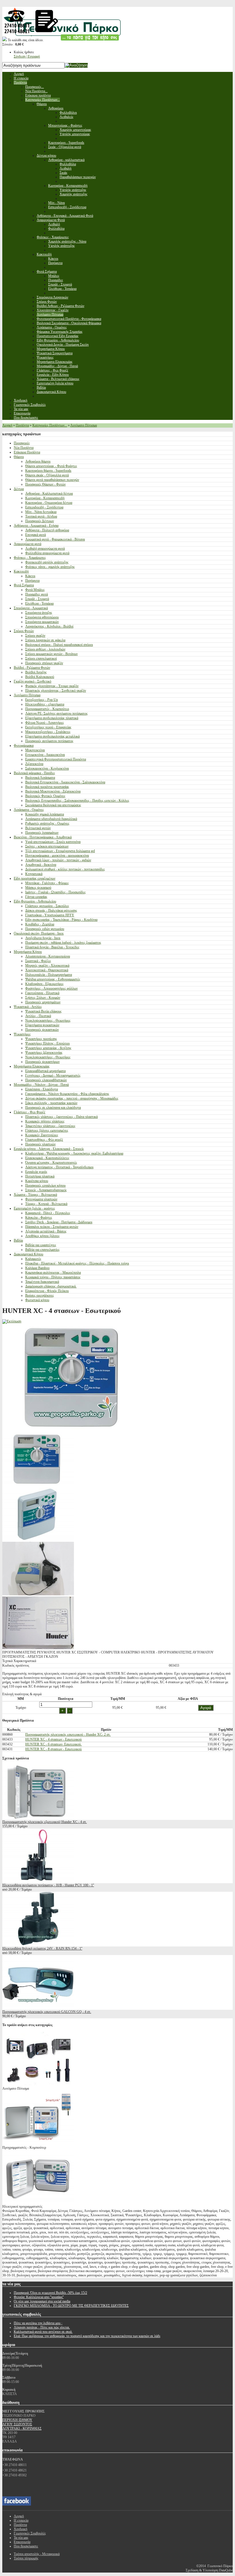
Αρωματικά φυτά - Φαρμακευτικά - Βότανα (55, 539)
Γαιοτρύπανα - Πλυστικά (42, 993)
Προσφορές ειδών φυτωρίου (45, 929)
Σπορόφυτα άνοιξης (39, 613)
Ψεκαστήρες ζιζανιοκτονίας (44, 1053)
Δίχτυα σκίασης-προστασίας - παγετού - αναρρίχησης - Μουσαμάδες (72, 1098)
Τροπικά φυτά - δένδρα (41, 516)
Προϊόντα (22, 425)
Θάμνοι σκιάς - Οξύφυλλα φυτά (47, 475)
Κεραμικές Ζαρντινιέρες (42, 1135)
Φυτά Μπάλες (35, 590)
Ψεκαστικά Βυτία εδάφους (43, 1011)
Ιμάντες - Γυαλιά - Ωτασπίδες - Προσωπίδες (55, 892)
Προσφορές (22, 443)
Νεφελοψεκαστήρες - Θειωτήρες (48, 1020)
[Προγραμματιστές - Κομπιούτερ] (38, 2143)
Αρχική (7, 425)
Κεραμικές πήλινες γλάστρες (45, 1121)
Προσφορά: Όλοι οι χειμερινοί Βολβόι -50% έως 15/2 (50, 2293)
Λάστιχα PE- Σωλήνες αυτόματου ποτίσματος (56, 713)
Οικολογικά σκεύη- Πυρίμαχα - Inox (39, 933)
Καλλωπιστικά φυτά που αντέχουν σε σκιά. (43, 2332)
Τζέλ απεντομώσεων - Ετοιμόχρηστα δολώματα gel (60, 851)
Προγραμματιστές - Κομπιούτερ (47, 709)
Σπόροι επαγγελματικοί (41, 658)
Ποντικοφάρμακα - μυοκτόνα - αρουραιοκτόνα (57, 856)
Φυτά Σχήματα (24, 585)
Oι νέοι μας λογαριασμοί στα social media (42, 2301)
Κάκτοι (30, 576)
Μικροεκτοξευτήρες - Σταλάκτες (48, 732)
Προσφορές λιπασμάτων (42, 833)
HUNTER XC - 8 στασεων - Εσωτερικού (53, 1749)
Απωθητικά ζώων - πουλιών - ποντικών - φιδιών (58, 860)
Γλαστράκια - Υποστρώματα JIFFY (50, 915)
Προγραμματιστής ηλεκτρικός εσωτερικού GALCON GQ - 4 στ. (47, 2012)
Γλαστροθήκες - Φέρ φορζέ (44, 1140)
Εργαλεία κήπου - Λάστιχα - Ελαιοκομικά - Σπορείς (49, 1149)
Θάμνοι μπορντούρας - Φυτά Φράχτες (51, 466)
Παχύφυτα (32, 581)
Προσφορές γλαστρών (40, 1144)
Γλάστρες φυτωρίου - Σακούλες (47, 906)
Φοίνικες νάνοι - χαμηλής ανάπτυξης (50, 567)
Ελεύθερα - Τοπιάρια (39, 603)
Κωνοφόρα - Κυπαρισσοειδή (45, 498)
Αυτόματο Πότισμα (84, 425)
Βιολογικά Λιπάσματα (40, 778)
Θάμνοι (19, 457)
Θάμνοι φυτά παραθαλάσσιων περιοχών (52, 480)
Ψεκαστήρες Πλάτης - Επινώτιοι (47, 1043)
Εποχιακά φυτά (36, 535)
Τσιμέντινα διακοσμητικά (42, 1282)
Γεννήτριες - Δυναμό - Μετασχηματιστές (53, 1075)
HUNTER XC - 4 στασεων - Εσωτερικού (53, 1739)
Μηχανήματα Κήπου (28, 952)
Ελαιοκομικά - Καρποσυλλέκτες (47, 1158)
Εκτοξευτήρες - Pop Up (42, 700)
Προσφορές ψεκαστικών (42, 1030)
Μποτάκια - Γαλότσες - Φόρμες (47, 883)
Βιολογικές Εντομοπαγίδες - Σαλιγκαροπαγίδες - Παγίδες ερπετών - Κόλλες (77, 801)
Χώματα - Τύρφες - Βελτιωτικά (35, 1195)
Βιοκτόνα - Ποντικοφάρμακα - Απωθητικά (43, 837)
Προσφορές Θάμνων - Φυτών (45, 484)
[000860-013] (38, 1485)
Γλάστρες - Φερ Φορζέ (30, 1112)
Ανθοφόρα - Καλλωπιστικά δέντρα (49, 493)
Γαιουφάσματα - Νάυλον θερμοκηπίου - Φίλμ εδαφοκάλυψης (67, 1094)
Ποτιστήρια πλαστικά (40, 1176)
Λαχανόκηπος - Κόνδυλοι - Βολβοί (49, 626)
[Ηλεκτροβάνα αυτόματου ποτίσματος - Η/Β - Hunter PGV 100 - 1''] (38, 1881)
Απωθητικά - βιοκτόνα (41, 865)
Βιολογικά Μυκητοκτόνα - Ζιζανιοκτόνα (53, 791)
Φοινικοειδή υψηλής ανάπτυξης (47, 562)
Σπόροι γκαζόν (35, 636)
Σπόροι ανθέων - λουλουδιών (45, 649)
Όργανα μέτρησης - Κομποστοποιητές (51, 1163)
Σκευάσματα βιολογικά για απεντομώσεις (53, 805)
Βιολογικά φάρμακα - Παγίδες (34, 773)
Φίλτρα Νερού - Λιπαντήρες (45, 723)
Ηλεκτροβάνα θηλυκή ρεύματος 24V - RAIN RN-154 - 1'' (42, 1948)
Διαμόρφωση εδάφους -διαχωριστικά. (51, 1286)
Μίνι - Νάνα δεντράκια (41, 512)
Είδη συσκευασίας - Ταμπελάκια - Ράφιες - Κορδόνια (61, 920)
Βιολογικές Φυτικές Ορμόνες (45, 796)
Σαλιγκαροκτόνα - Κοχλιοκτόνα (47, 768)
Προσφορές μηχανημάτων (43, 1002)
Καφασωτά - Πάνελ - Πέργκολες (48, 1213)
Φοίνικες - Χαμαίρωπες (30, 558)
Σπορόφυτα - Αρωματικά (31, 608)
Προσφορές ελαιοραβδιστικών (46, 1080)
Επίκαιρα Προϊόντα (27, 452)
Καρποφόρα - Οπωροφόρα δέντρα (49, 503)
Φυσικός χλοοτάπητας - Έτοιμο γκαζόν (52, 686)
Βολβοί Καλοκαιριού (40, 677)
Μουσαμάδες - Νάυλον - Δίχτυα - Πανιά (41, 1085)
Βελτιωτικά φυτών (38, 828)
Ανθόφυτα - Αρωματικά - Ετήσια (36, 526)
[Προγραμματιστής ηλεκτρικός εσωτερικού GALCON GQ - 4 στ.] (38, 2007)
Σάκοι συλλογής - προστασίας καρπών (51, 1103)
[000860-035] (38, 1594)
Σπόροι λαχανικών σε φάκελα (45, 640)
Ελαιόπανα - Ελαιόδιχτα (42, 1089)
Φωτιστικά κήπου (37, 1300)
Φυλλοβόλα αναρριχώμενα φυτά (47, 553)
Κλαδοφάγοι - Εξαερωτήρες (44, 984)
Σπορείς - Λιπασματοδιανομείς (46, 1190)
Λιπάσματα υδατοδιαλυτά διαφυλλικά (51, 819)
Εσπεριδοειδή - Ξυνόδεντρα (44, 507)
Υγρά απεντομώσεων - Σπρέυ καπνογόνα (53, 842)
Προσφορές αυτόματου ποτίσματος (49, 741)
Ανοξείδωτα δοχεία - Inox (43, 938)
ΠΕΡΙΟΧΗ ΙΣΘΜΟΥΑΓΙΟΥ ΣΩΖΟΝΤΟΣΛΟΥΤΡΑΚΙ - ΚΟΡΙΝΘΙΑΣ (22, 2424)
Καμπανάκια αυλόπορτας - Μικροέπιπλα (53, 1273)
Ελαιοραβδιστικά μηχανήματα (45, 1071)
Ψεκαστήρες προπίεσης (41, 1039)
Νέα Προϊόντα (24, 448)
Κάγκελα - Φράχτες (39, 1218)
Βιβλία (18, 1240)
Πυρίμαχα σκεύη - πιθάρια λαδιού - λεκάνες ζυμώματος (63, 943)
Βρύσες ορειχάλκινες (40, 1295)
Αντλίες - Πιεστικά (38, 1016)
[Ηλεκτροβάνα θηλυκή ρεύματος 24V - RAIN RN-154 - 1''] (38, 1944)
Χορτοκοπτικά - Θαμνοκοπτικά (47, 970)
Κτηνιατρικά (34, 874)
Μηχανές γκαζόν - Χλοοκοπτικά (47, 965)
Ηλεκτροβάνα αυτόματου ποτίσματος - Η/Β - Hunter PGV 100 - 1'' (48, 1885)
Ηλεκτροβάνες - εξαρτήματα (45, 704)
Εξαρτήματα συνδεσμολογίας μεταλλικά (52, 736)
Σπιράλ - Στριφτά (37, 599)
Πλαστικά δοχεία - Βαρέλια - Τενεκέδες (52, 947)
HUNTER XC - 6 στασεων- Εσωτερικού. (53, 1744)
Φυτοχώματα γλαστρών (41, 1199)
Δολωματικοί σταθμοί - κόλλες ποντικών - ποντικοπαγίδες (65, 869)
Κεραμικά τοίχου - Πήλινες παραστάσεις (53, 1277)
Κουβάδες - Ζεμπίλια (40, 924)
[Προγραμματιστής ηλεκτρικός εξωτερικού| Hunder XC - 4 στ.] (38, 1818)
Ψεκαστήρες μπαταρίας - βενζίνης (48, 1048)
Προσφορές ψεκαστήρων (42, 1062)
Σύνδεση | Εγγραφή (27, 56)
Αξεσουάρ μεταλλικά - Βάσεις (46, 1231)
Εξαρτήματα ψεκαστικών (42, 1025)
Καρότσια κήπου (37, 1181)
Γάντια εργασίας (36, 897)
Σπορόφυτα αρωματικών (42, 622)
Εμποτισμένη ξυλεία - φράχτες (34, 1208)
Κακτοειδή (21, 571)
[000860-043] (38, 1648)
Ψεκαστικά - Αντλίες (28, 1007)
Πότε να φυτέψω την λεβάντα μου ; (38, 2323)
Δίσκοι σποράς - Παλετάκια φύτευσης (51, 911)
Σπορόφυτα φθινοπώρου (42, 617)
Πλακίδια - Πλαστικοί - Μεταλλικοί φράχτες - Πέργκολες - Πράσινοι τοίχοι (77, 1263)
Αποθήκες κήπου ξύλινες (42, 1236)
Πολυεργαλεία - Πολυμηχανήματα (49, 975)
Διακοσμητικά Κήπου (29, 1254)
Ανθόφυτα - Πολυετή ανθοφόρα (47, 530)
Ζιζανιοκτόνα (34, 764)
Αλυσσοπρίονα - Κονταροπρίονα (48, 956)
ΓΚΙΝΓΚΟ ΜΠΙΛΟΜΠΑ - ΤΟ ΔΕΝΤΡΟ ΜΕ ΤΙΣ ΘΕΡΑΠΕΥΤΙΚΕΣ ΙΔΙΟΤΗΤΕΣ (71, 2306)
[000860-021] (38, 1539)
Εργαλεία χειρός (36, 1172)
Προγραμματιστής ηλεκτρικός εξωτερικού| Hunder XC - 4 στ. (45, 1822)
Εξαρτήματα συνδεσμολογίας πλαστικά (52, 718)
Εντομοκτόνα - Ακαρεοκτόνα (45, 755)
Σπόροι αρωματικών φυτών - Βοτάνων (51, 654)
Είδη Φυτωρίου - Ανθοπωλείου (35, 901)
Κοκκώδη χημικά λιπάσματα (45, 814)
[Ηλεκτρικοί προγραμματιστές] (38, 2202)
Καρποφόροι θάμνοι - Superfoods (48, 471)
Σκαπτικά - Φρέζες (38, 961)
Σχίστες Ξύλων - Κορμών (43, 998)
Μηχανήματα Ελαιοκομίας (32, 1066)
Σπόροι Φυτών (24, 631)
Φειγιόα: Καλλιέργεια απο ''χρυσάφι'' (39, 2297)
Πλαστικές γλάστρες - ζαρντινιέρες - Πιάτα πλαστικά (61, 1117)
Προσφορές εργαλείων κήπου (45, 1185)
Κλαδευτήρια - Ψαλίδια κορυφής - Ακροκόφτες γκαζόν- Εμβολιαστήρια (74, 1153)
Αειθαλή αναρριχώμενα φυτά (45, 548)
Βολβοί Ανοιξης (36, 672)
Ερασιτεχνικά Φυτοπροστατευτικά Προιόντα (56, 759)
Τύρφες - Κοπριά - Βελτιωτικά (46, 1204)
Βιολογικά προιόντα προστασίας (47, 787)
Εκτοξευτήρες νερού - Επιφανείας (48, 727)
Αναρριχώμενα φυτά (28, 544)
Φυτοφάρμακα (24, 746)
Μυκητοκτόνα (35, 750)
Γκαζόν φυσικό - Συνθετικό (33, 681)
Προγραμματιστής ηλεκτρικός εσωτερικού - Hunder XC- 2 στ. (68, 1735)
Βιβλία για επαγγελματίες (42, 1250)
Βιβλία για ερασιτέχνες (41, 1245)
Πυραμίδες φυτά (37, 594)
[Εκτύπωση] (12, 1321)
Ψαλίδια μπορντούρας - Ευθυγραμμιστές (53, 979)
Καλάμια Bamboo (37, 1268)
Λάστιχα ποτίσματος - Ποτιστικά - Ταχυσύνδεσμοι (59, 1167)
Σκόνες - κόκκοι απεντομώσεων (47, 846)
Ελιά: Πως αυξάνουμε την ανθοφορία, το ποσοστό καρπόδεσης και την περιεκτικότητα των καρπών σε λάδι (87, 2336)
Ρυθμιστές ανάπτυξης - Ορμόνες (47, 823)
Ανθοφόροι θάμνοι (38, 461)
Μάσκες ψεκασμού (38, 888)
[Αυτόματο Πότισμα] (38, 2084)
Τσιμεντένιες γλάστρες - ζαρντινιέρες (50, 1126)
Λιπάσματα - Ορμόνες (29, 810)
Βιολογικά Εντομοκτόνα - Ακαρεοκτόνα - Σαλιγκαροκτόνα (65, 782)
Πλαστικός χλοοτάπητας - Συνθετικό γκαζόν (56, 691)
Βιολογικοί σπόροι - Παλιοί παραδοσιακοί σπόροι (59, 645)
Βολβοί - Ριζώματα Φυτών (32, 668)
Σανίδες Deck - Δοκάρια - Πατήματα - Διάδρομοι (59, 1222)
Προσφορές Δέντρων (40, 521)
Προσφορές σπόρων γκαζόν (44, 663)
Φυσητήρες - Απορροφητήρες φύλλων (51, 988)
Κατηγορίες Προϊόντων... (50, 425)
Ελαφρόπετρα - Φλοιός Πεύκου (47, 1291)
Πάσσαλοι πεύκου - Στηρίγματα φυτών (52, 1227)
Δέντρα (19, 489)
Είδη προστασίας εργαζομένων (35, 878)
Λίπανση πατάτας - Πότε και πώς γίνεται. (42, 2327)
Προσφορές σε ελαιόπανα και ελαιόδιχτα (53, 1108)
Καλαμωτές (33, 1259)
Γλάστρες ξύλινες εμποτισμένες (47, 1130)
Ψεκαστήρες (22, 1034)
